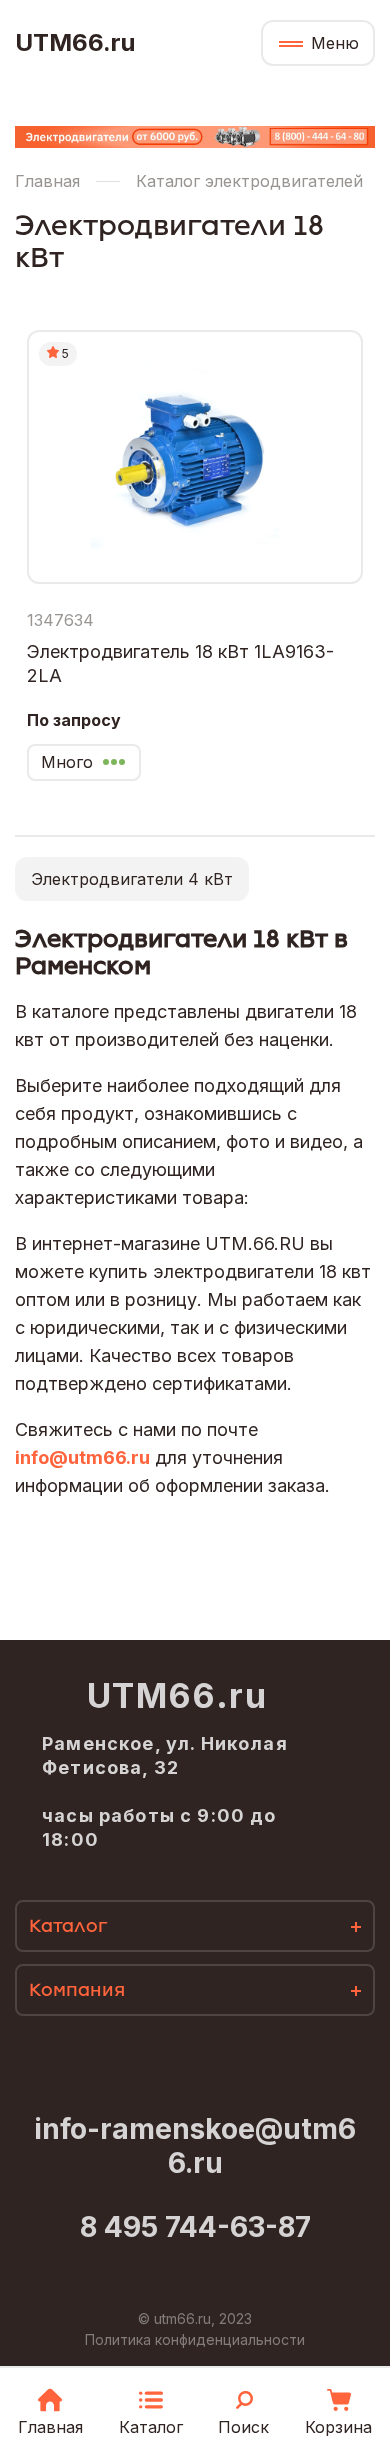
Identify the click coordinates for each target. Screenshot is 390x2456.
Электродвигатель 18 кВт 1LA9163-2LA (180, 663)
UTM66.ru (75, 43)
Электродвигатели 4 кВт (132, 879)
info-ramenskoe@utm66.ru (195, 2146)
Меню (335, 43)
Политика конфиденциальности (195, 2339)
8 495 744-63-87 (195, 2227)
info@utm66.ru (82, 1457)
